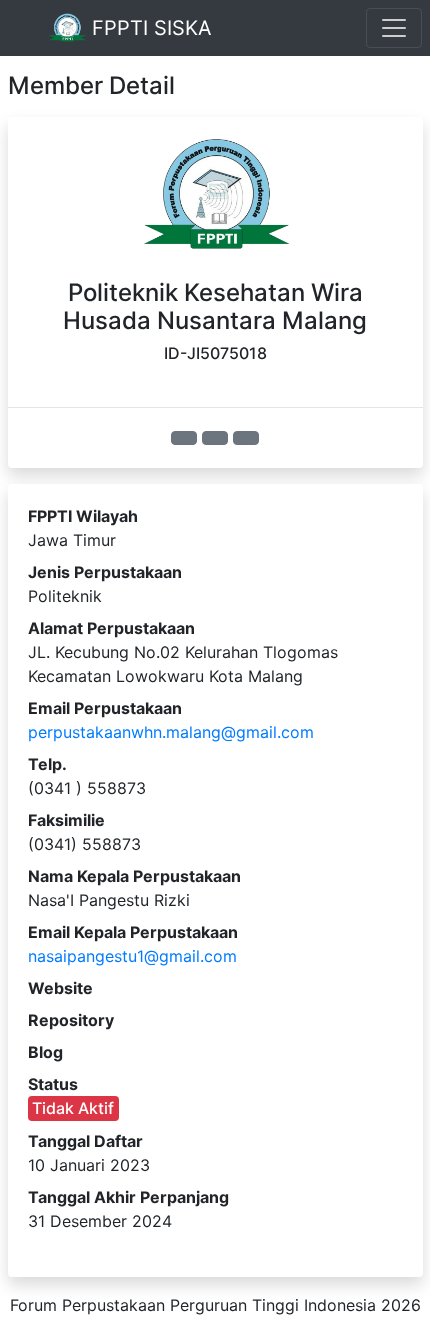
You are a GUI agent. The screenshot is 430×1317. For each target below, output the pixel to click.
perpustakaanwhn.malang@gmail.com (171, 732)
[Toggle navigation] (394, 28)
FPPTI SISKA (149, 28)
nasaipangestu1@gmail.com (132, 956)
